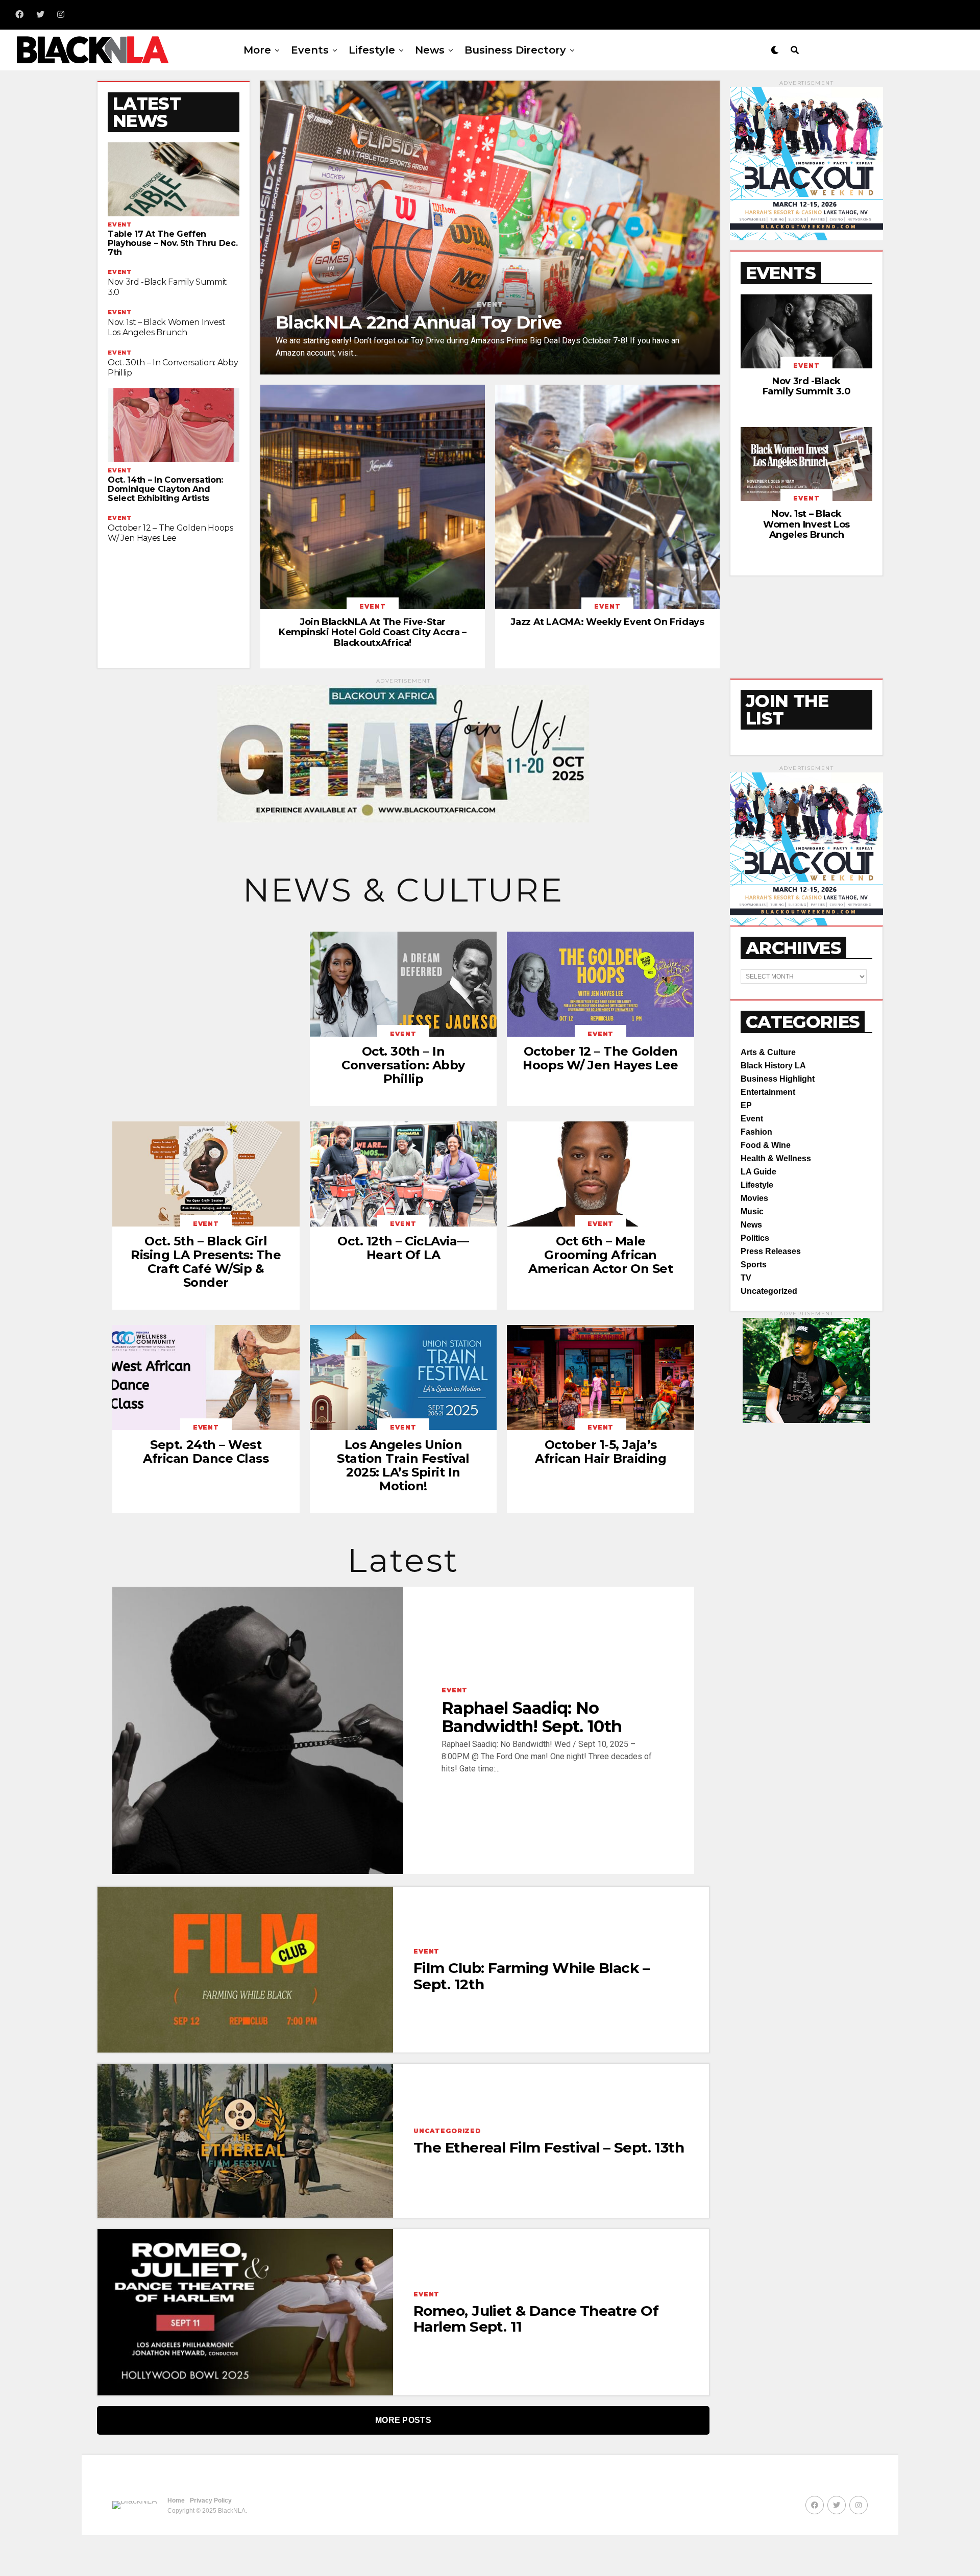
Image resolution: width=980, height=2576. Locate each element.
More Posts (403, 2420)
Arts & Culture (768, 1052)
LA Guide (758, 1172)
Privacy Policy (211, 2500)
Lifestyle (372, 50)
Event (752, 1119)
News (430, 50)
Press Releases (771, 1251)
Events (310, 50)
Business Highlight (778, 1079)
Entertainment (768, 1092)
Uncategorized (769, 1291)
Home (176, 2500)
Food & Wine (766, 1145)
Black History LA (773, 1066)
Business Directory (515, 50)
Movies (754, 1198)
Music (752, 1211)
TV (746, 1278)
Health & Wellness (776, 1158)
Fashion (756, 1132)
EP (746, 1105)
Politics (755, 1238)
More (257, 50)
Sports (754, 1265)
